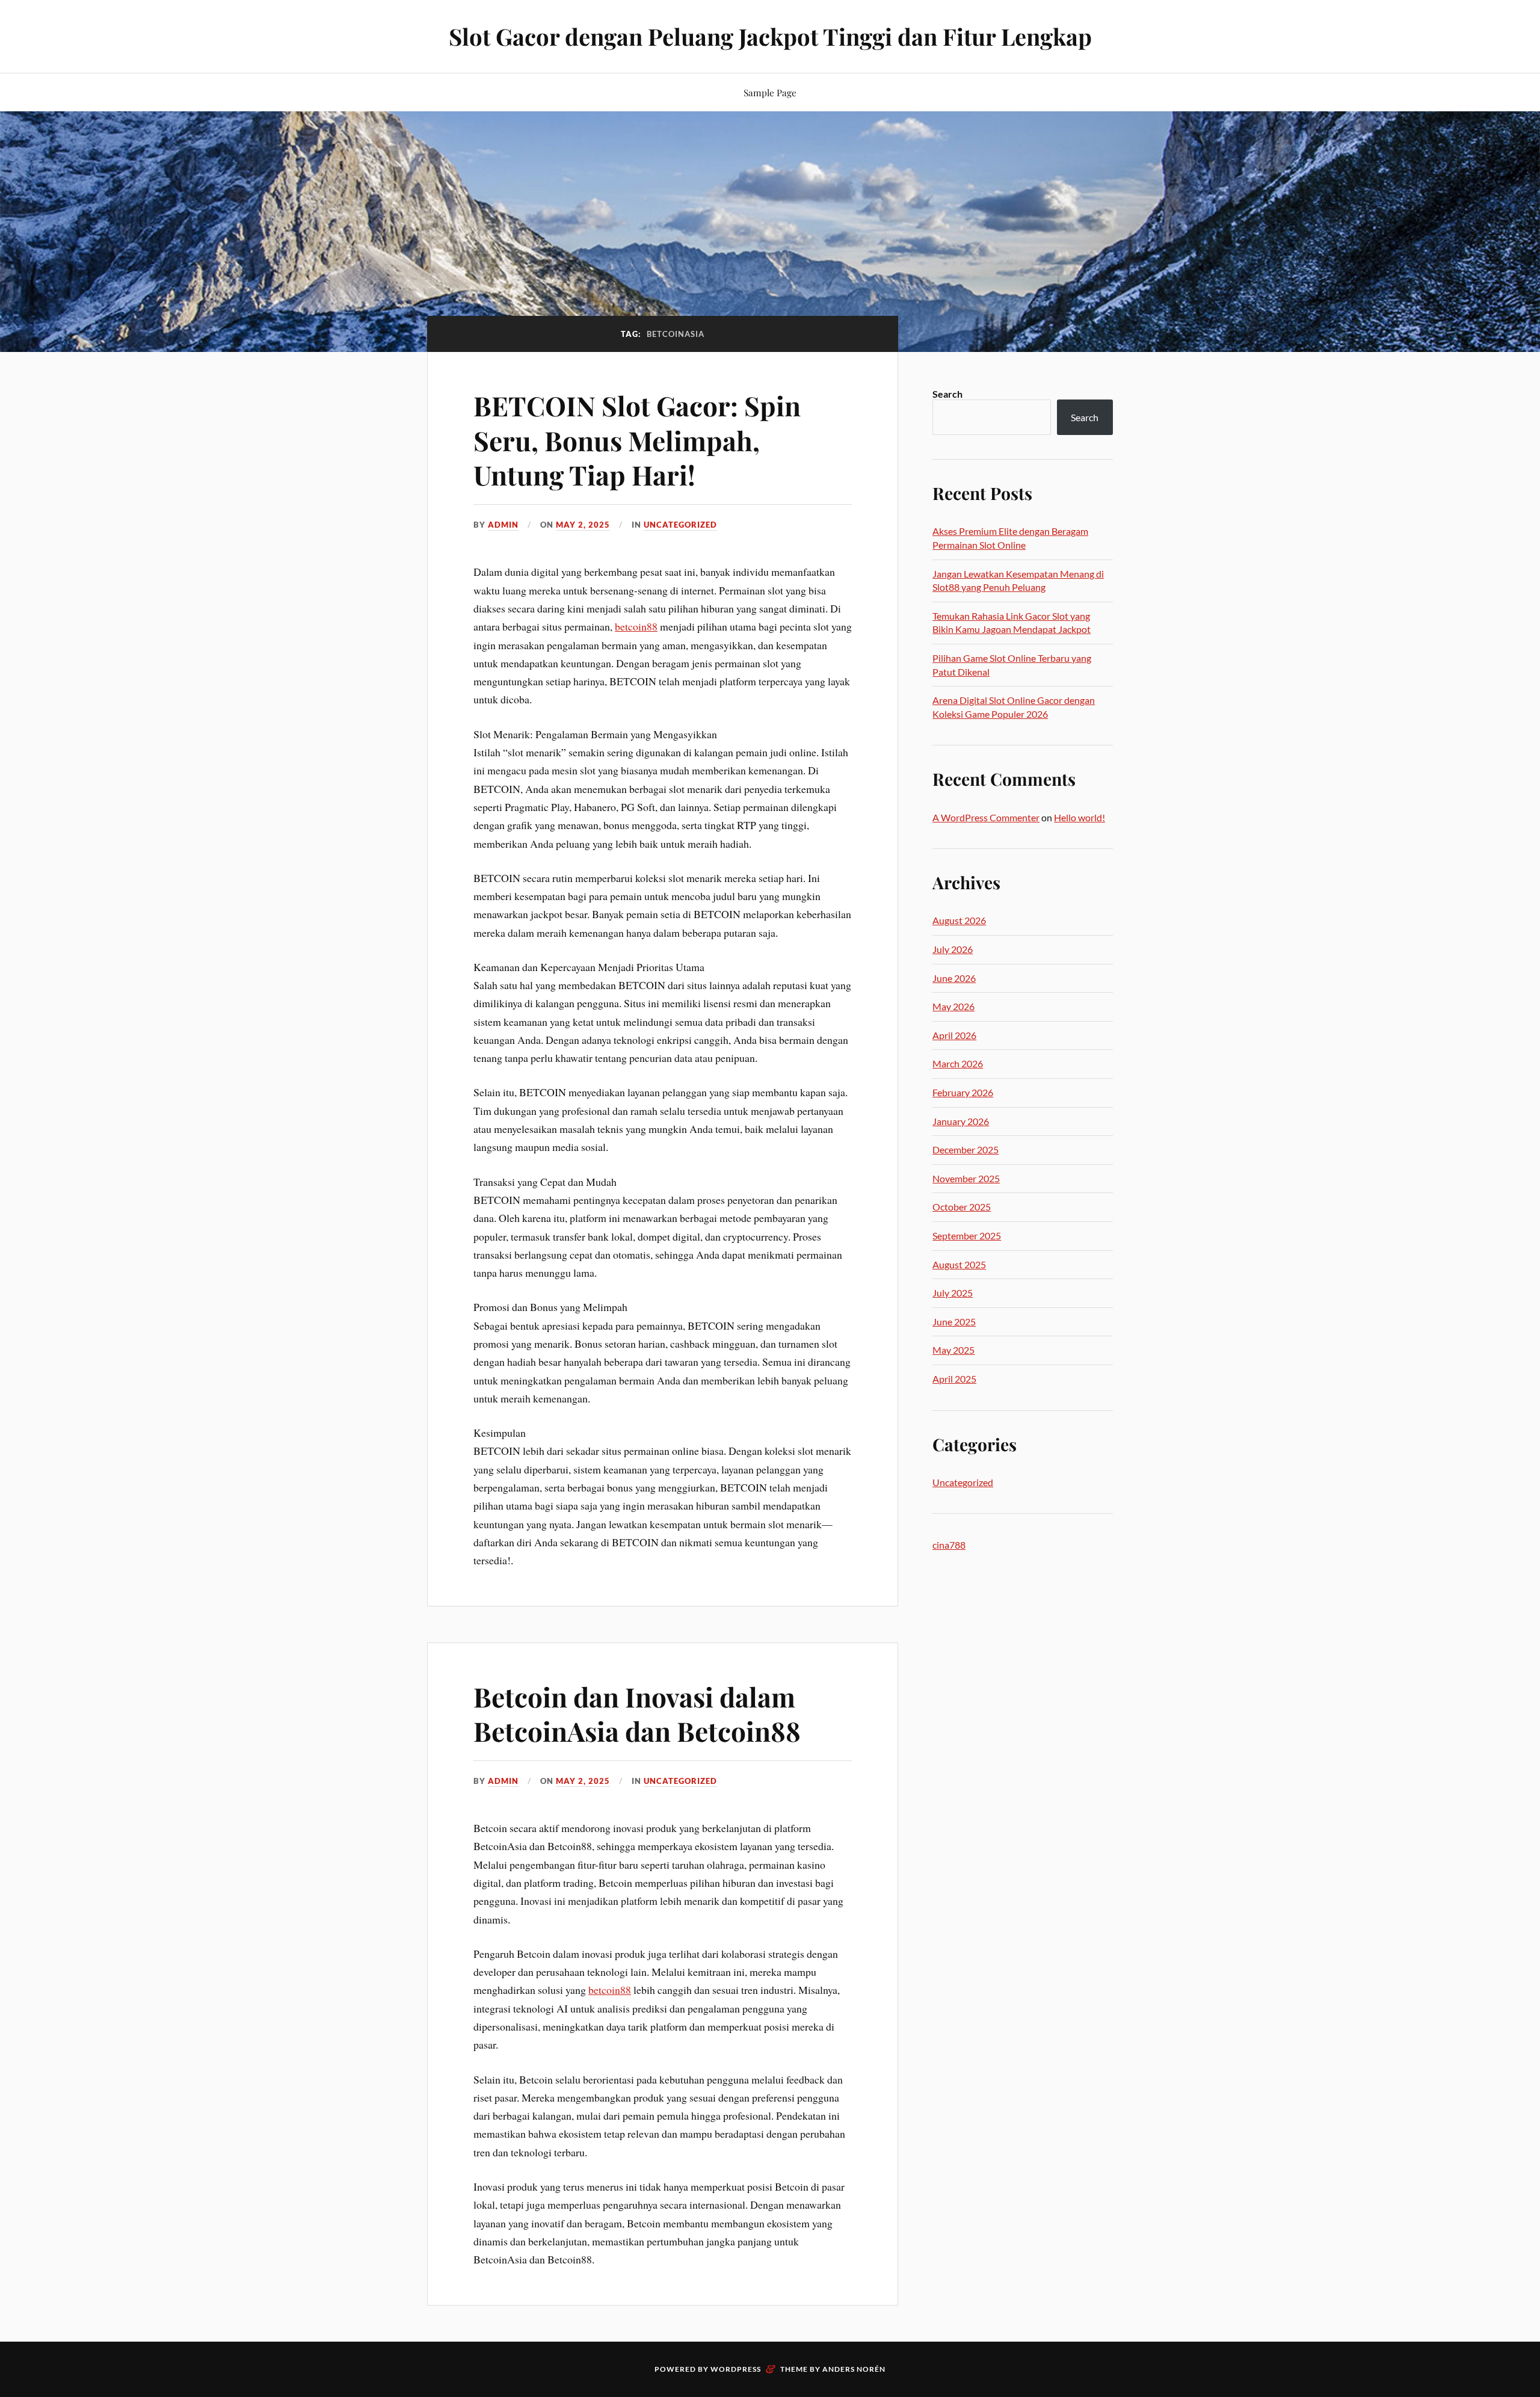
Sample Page (770, 92)
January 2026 (961, 1121)
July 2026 (953, 949)
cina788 (949, 1545)
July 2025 (953, 1293)
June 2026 (954, 978)
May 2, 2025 (583, 525)
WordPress (736, 2369)
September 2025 (967, 1236)
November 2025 (966, 1178)
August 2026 (959, 920)
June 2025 (954, 1322)
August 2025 (959, 1264)
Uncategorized (680, 525)
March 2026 (958, 1063)
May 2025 (953, 1350)
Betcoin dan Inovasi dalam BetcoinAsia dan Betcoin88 (637, 1714)
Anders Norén (854, 2369)
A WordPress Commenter (986, 817)
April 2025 (954, 1379)
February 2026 (963, 1092)
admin (503, 525)
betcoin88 (636, 626)
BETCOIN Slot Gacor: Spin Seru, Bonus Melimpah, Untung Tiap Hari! (637, 440)
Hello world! (1080, 817)
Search (947, 394)
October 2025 (962, 1207)
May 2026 (953, 1006)
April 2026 (954, 1035)
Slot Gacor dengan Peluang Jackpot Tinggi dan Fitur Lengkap (770, 36)
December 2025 (966, 1149)
